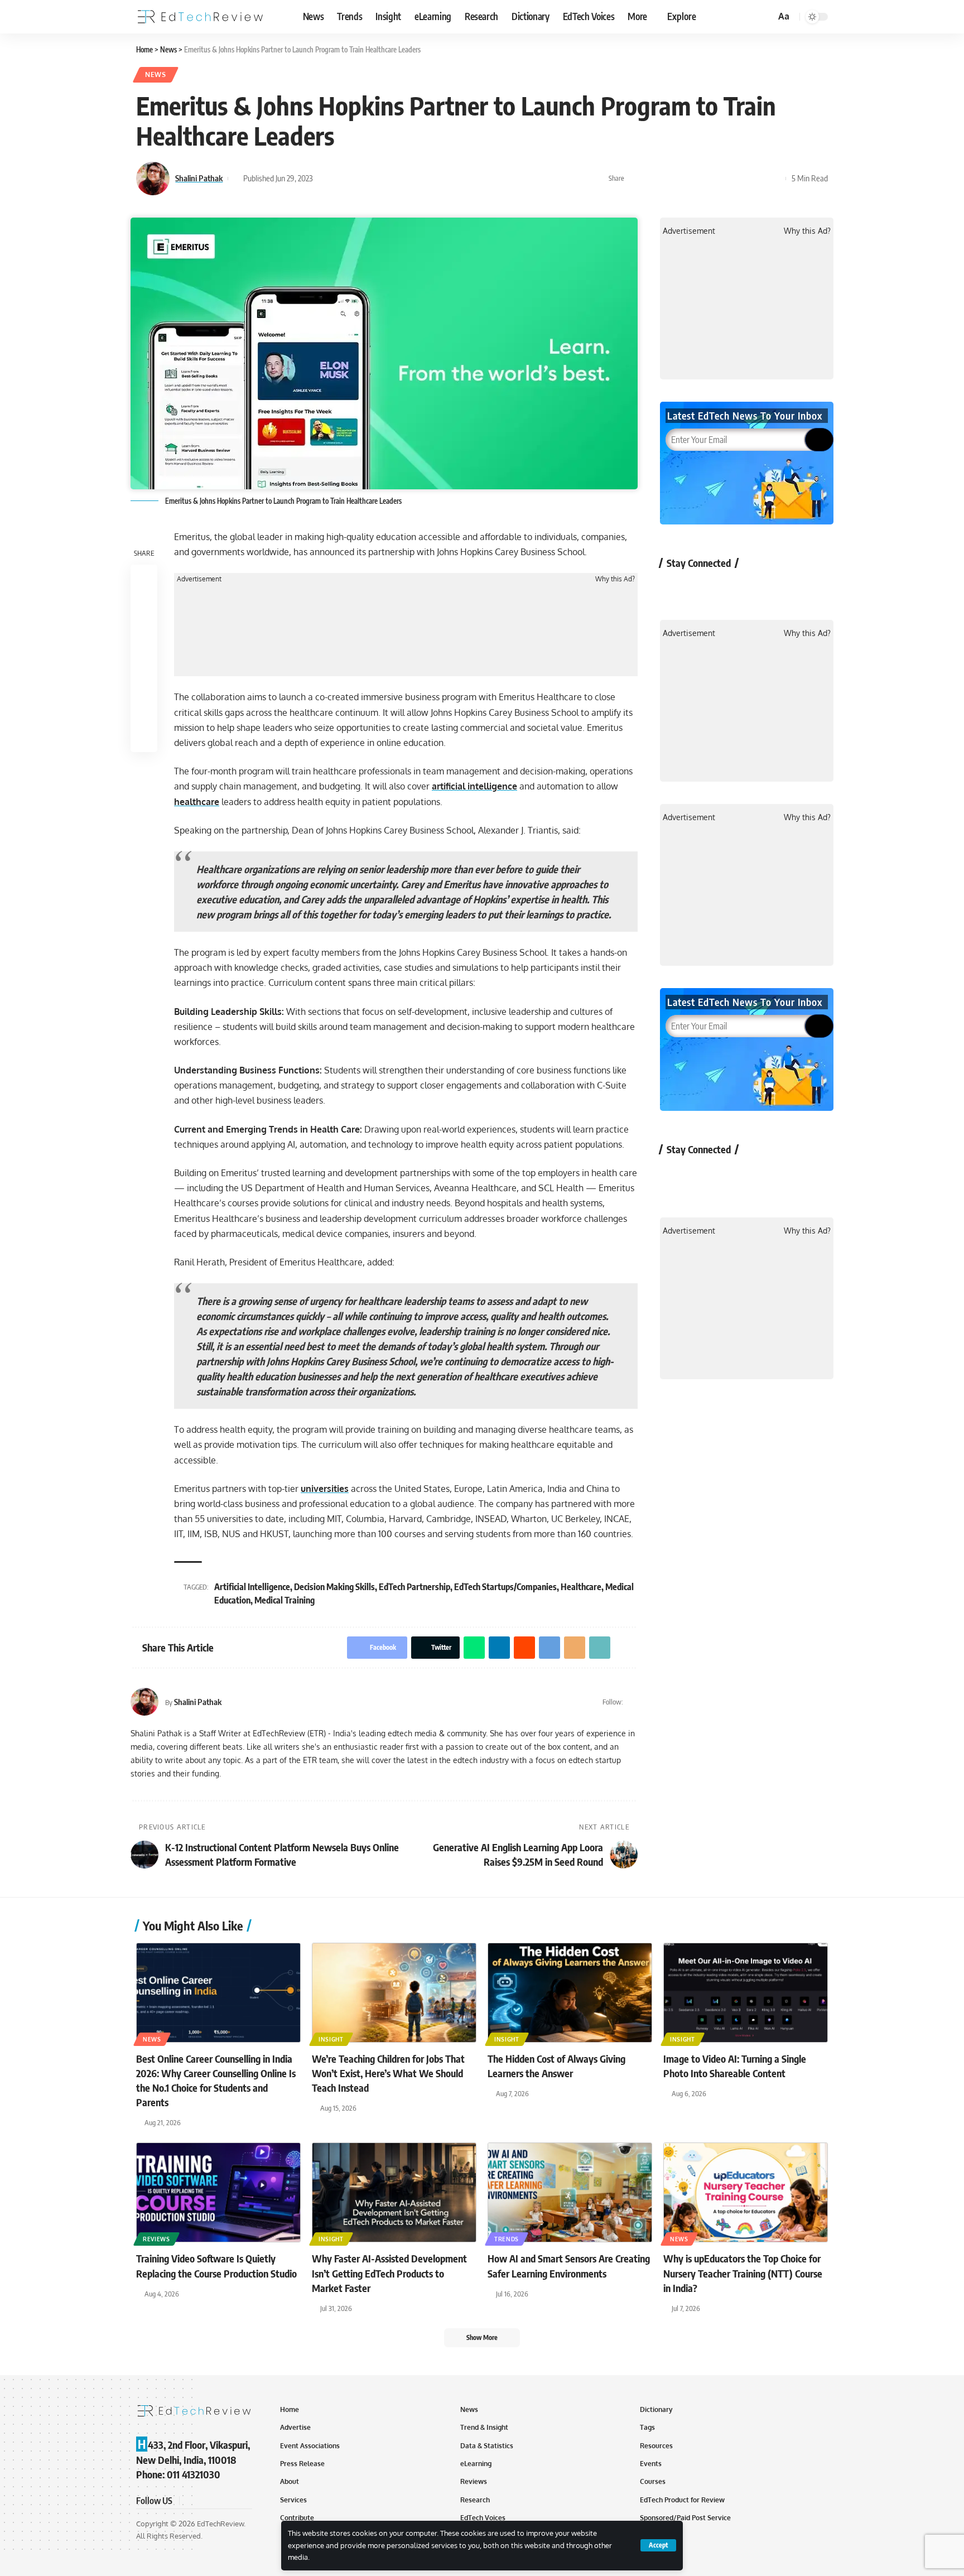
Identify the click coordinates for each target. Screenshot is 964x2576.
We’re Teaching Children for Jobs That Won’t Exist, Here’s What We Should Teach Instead (388, 2073)
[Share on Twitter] (653, 179)
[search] (765, 17)
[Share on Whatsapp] (671, 179)
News (156, 74)
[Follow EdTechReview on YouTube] (734, 588)
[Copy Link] (757, 179)
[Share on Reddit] (705, 179)
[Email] (740, 179)
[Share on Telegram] (722, 179)
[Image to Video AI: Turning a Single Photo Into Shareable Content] (746, 1993)
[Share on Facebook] (636, 179)
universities (325, 1489)
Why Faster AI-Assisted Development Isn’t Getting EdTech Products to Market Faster (389, 2273)
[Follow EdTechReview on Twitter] (704, 588)
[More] (774, 179)
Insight (331, 2039)
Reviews (156, 2239)
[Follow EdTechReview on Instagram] (763, 588)
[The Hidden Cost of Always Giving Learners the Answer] (570, 1993)
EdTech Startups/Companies (505, 1587)
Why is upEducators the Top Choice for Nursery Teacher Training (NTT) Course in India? (743, 2273)
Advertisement (199, 579)
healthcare (197, 802)
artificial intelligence (474, 786)
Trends (507, 2239)
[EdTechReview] (200, 17)
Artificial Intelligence (252, 1587)
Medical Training (285, 1600)
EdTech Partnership (414, 1587)
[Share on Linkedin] (688, 179)
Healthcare (581, 1587)
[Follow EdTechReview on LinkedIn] (793, 588)
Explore (682, 16)
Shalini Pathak (199, 178)
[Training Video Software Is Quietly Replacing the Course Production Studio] (218, 2192)
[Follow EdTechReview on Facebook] (675, 588)
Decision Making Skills (334, 1587)
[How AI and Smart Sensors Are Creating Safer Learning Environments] (570, 2192)
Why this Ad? (615, 579)
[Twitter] (633, 1702)
